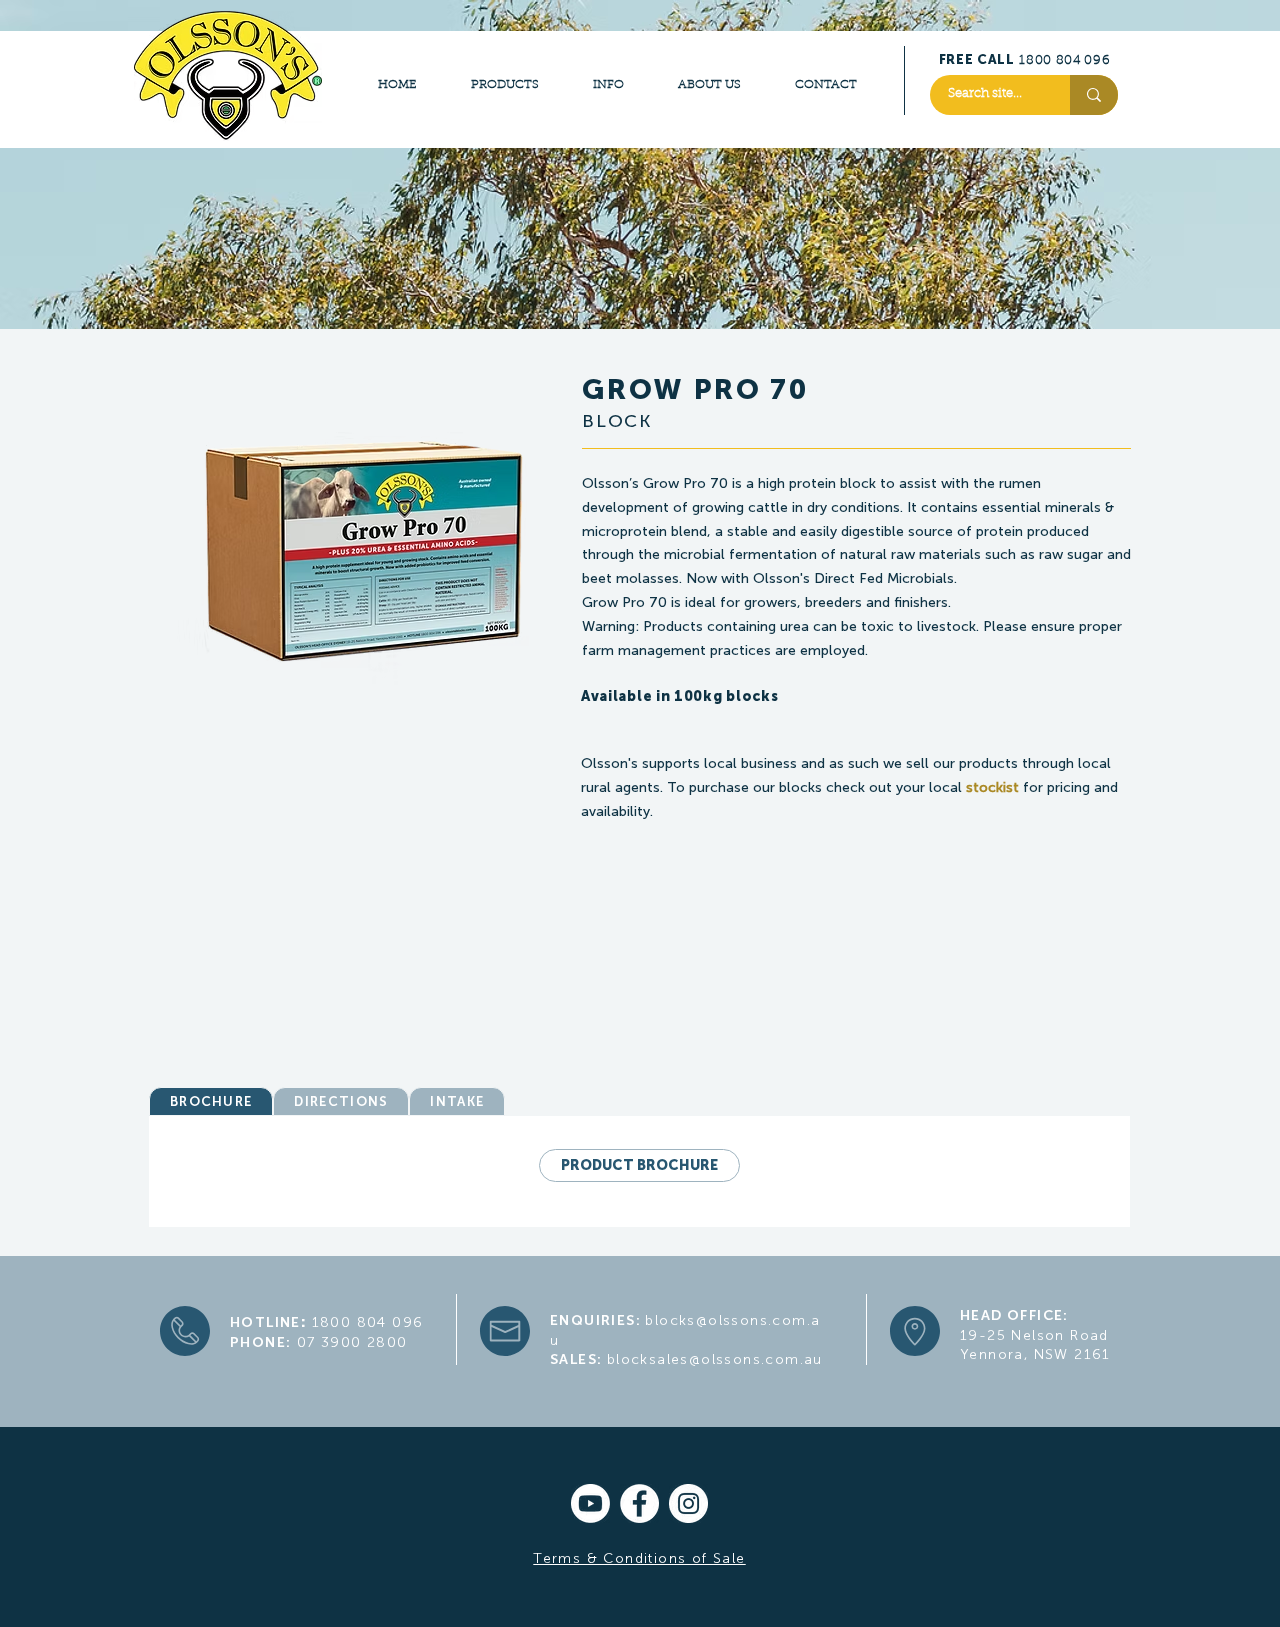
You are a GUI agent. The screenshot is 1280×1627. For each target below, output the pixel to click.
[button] (731, 721)
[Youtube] (590, 1503)
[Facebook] (639, 1503)
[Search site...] (1094, 95)
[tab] (211, 1101)
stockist (992, 787)
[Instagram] (688, 1503)
